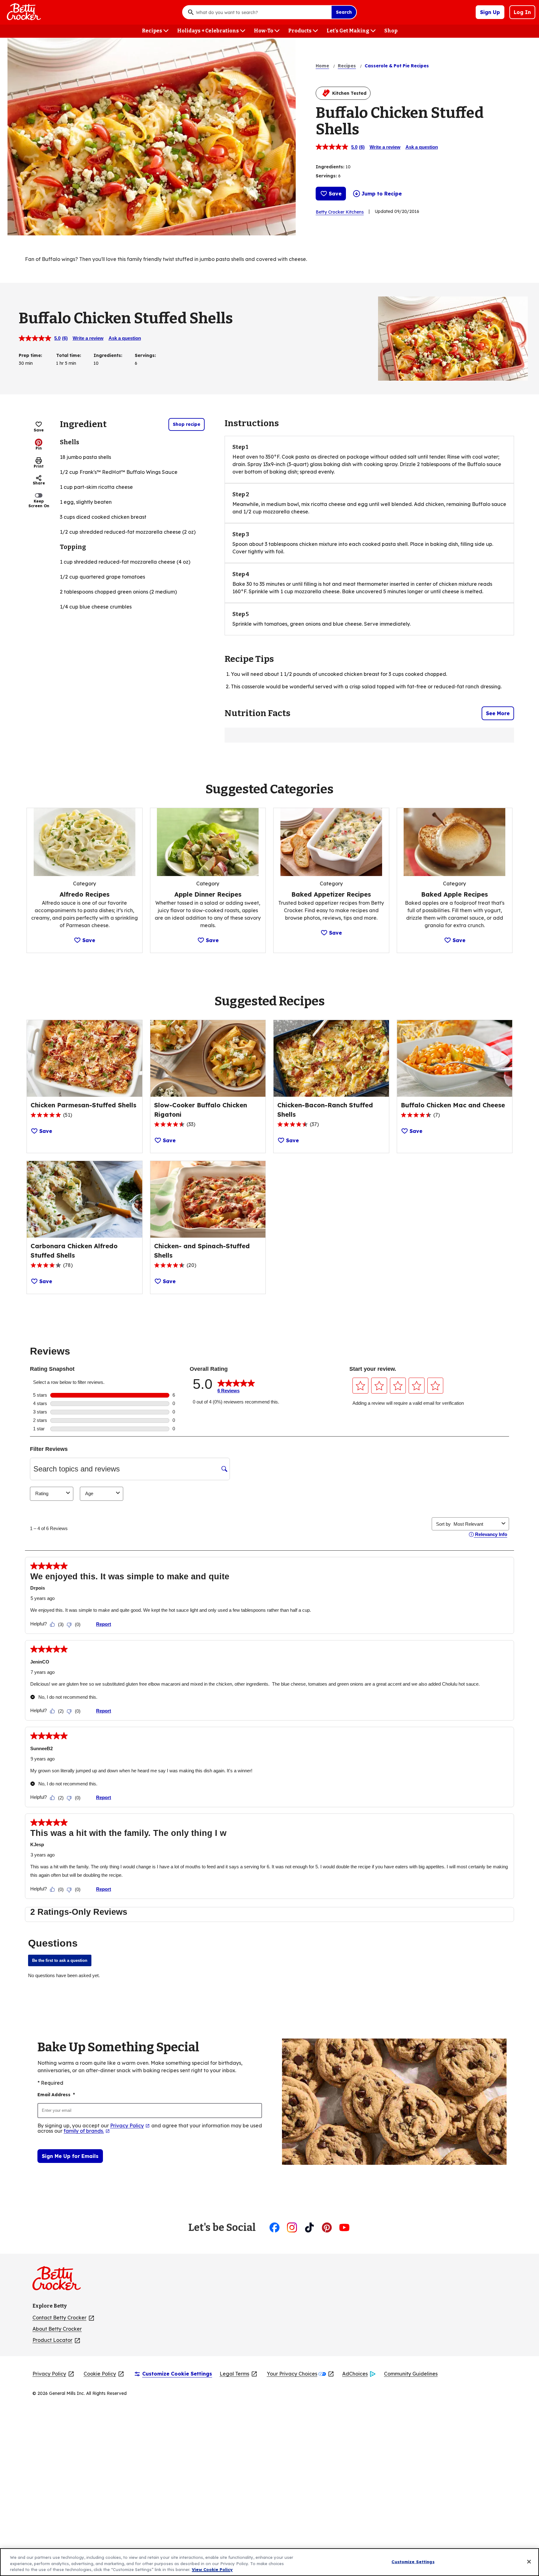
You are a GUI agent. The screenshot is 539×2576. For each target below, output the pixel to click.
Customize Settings (413, 2561)
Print (39, 466)
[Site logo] (60, 2281)
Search (344, 12)
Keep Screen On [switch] (39, 503)
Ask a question (422, 147)
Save (335, 194)
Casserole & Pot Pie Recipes (397, 66)
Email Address (56, 2095)
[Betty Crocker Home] (23, 12)
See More (498, 713)
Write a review (385, 147)
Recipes (347, 66)
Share (39, 483)
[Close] (529, 2562)
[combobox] (262, 12)
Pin (39, 448)
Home (322, 66)
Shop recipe (187, 424)
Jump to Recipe (382, 194)
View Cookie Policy (212, 2569)
